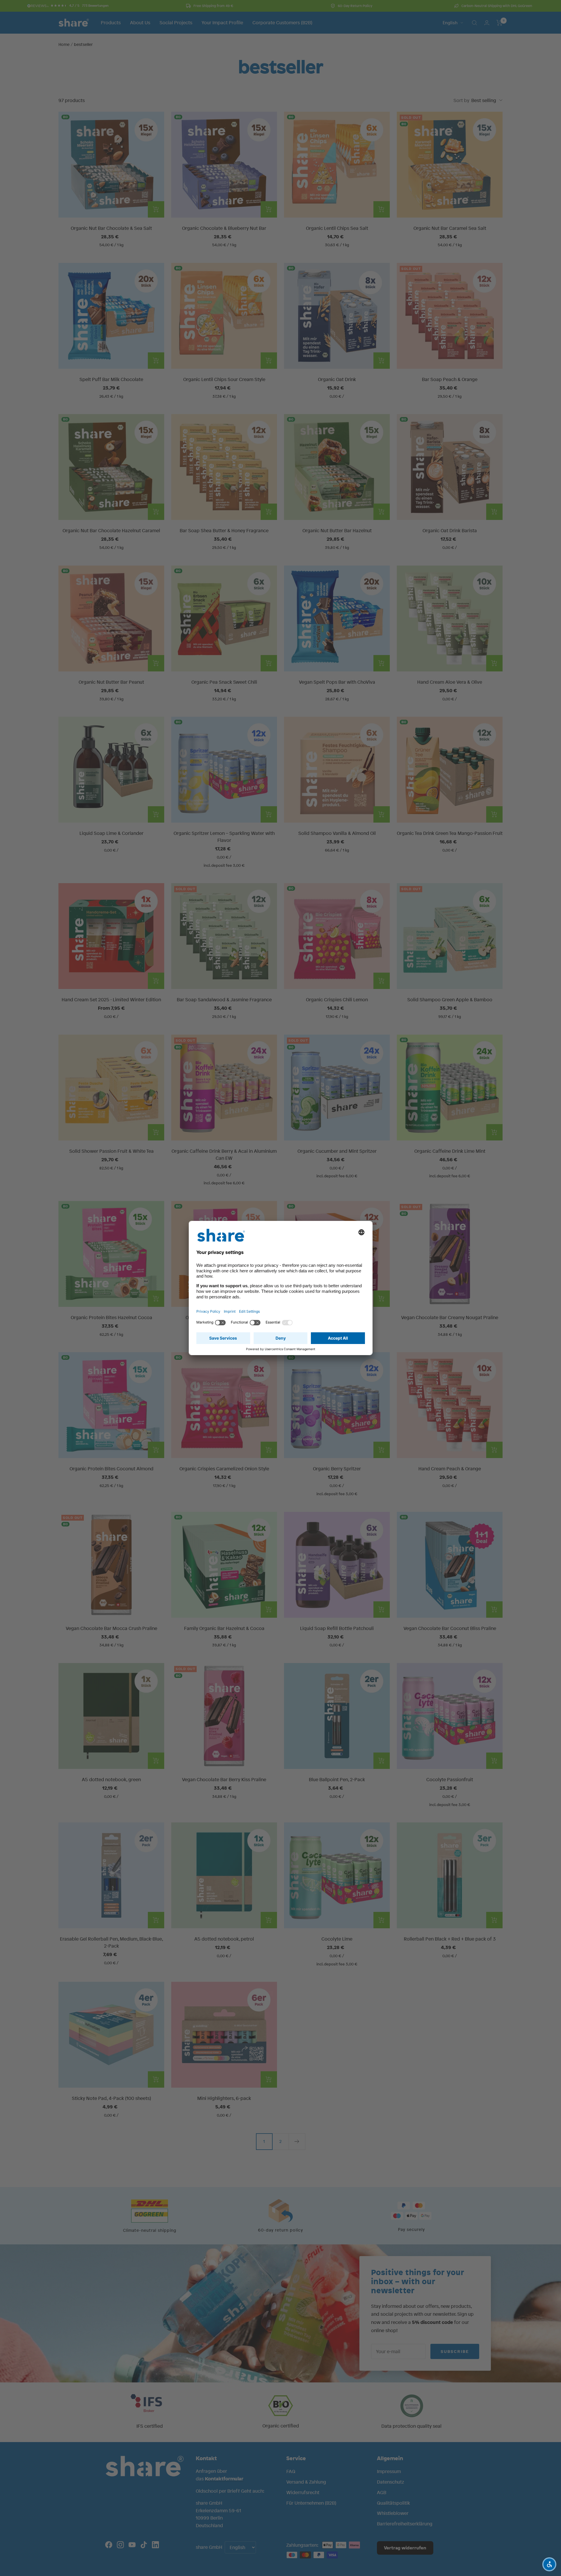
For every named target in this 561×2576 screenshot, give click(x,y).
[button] (549, 2564)
